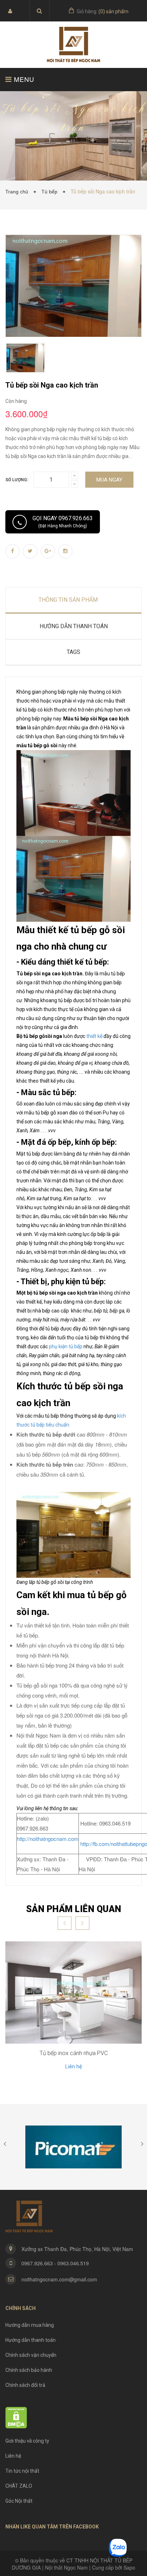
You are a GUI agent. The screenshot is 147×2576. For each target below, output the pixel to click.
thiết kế (94, 1036)
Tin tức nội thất (22, 2471)
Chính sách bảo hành (29, 2370)
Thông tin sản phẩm (68, 600)
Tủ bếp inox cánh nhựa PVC (74, 2053)
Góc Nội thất (19, 2501)
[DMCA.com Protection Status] (16, 2417)
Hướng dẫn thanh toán (74, 626)
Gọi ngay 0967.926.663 (63, 522)
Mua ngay (109, 480)
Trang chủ (18, 192)
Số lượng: (17, 480)
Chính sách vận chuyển (31, 2355)
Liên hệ (74, 2067)
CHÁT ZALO (19, 2486)
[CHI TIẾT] (73, 1993)
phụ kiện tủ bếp (66, 1346)
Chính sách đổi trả (25, 2385)
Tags (73, 652)
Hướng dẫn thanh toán (31, 2340)
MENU (23, 79)
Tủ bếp (51, 192)
